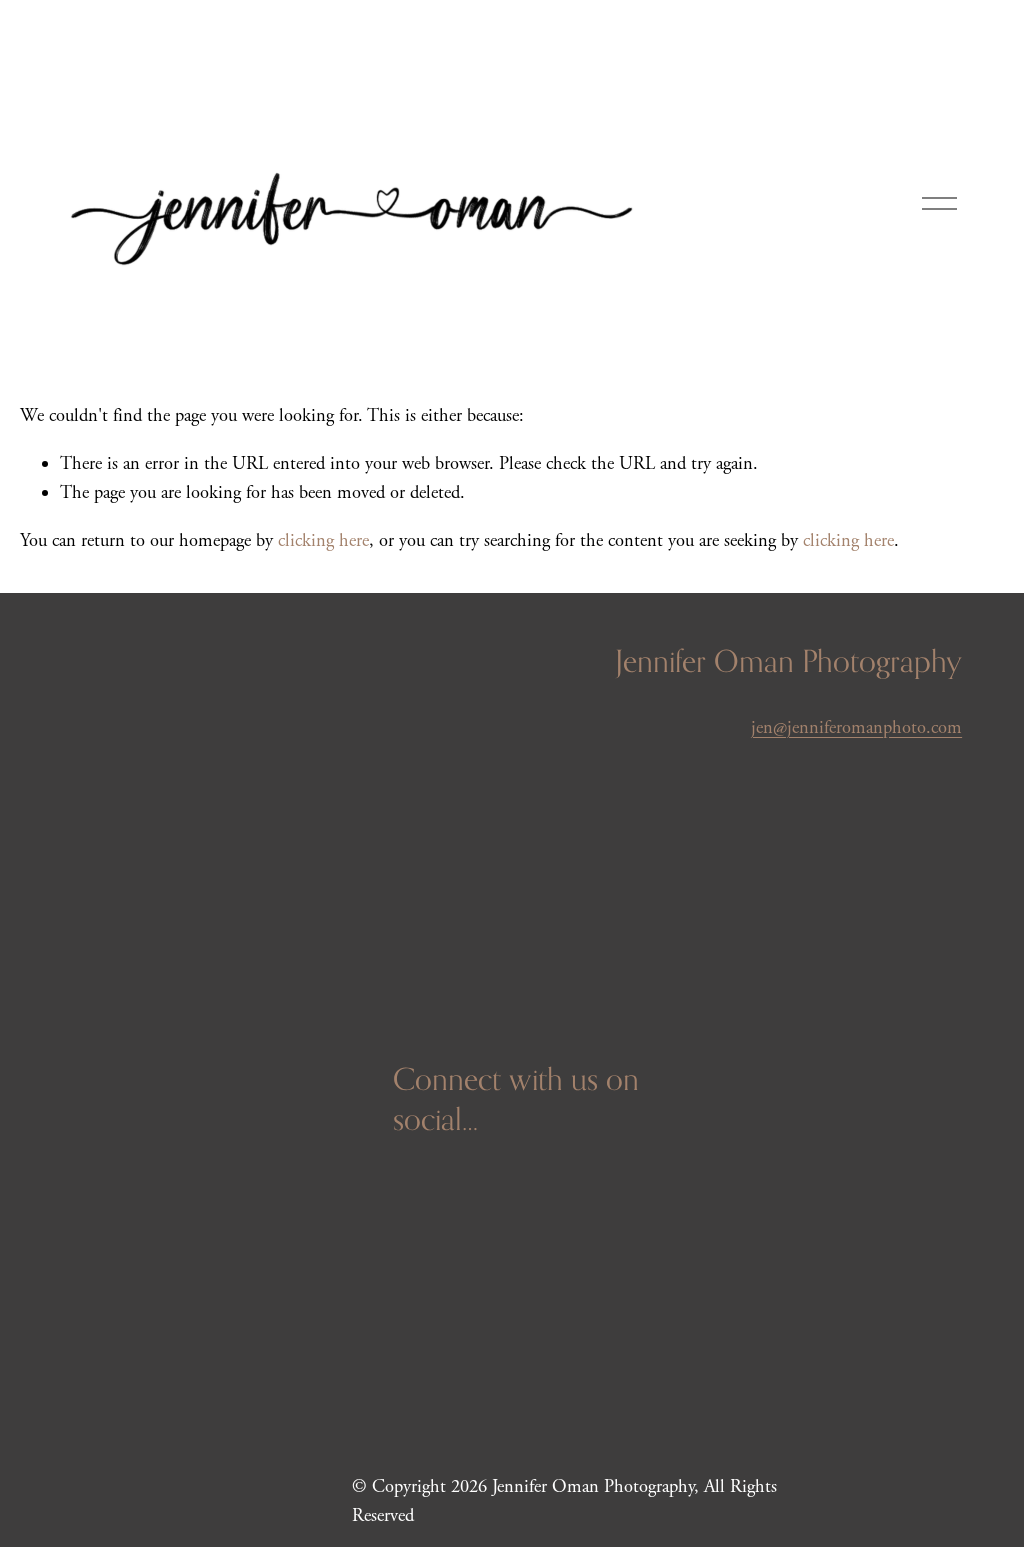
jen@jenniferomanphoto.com (856, 728)
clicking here (323, 541)
